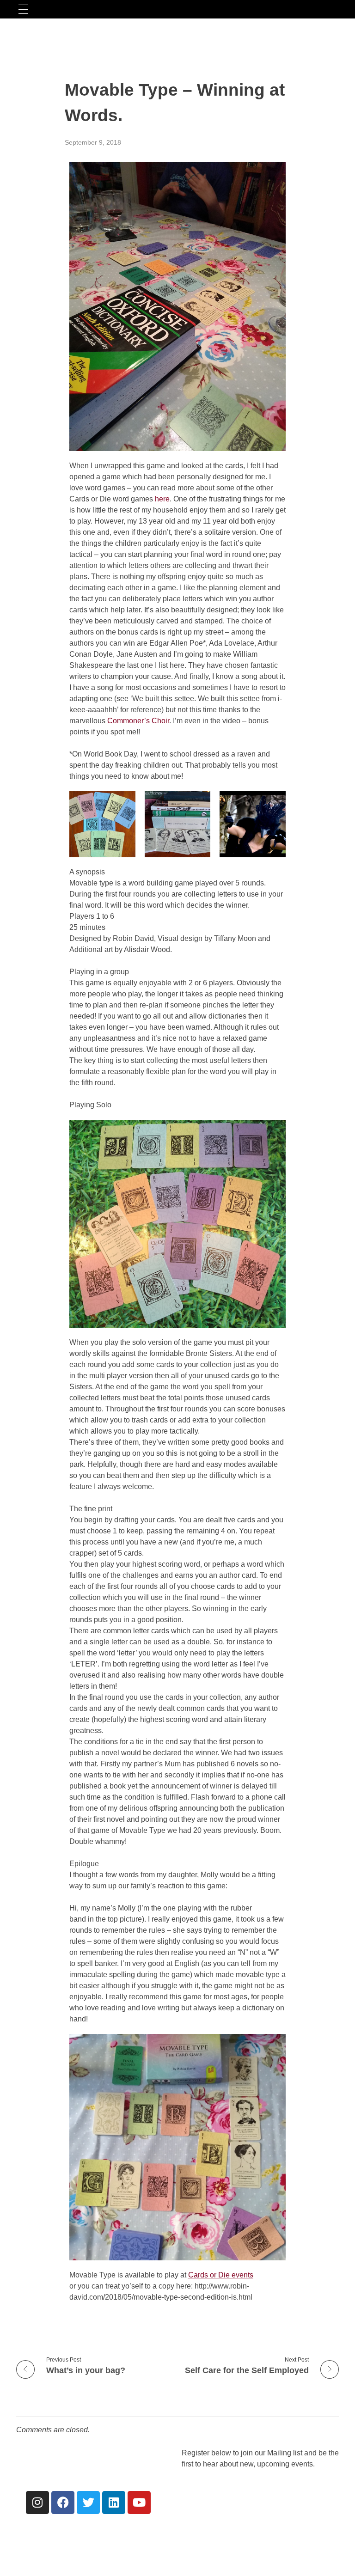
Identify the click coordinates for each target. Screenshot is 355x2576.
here (162, 499)
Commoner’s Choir (138, 721)
